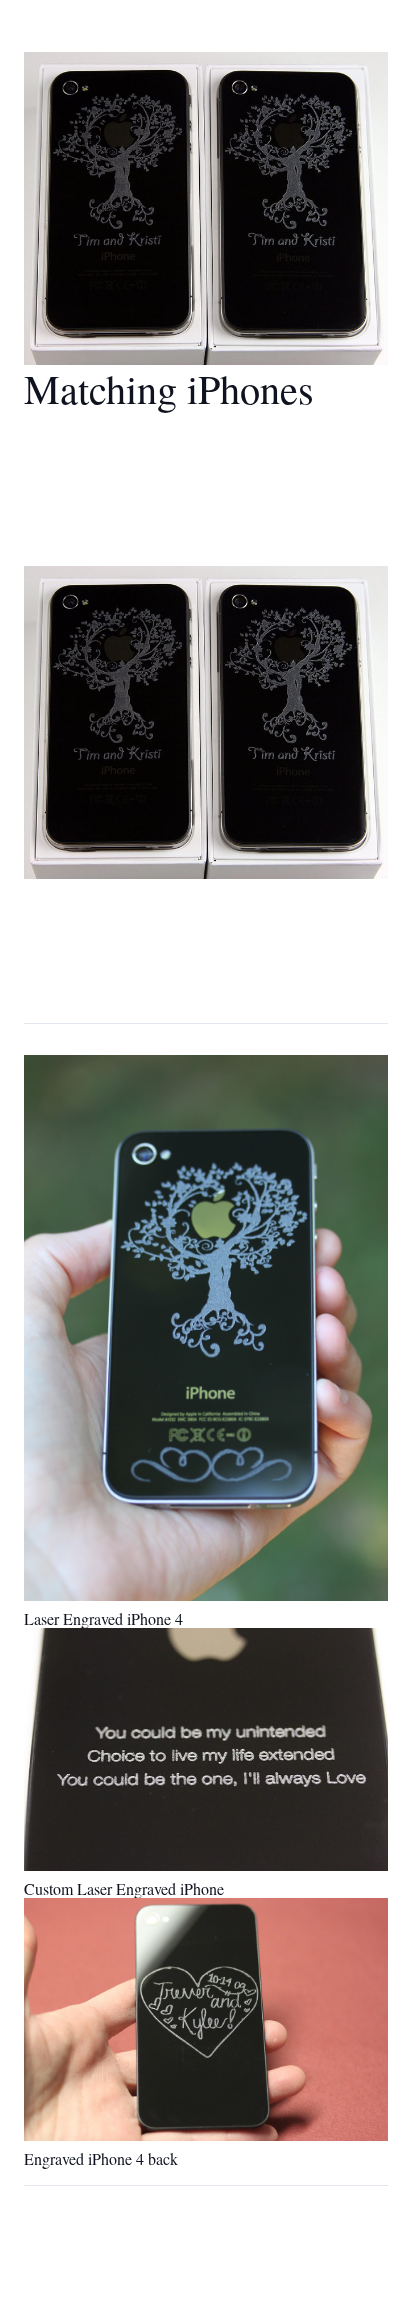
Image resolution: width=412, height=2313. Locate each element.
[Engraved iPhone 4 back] (206, 2019)
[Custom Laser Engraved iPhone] (206, 1749)
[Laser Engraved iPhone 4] (206, 1328)
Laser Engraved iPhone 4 (103, 1618)
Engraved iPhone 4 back (101, 2158)
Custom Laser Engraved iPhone (124, 1888)
